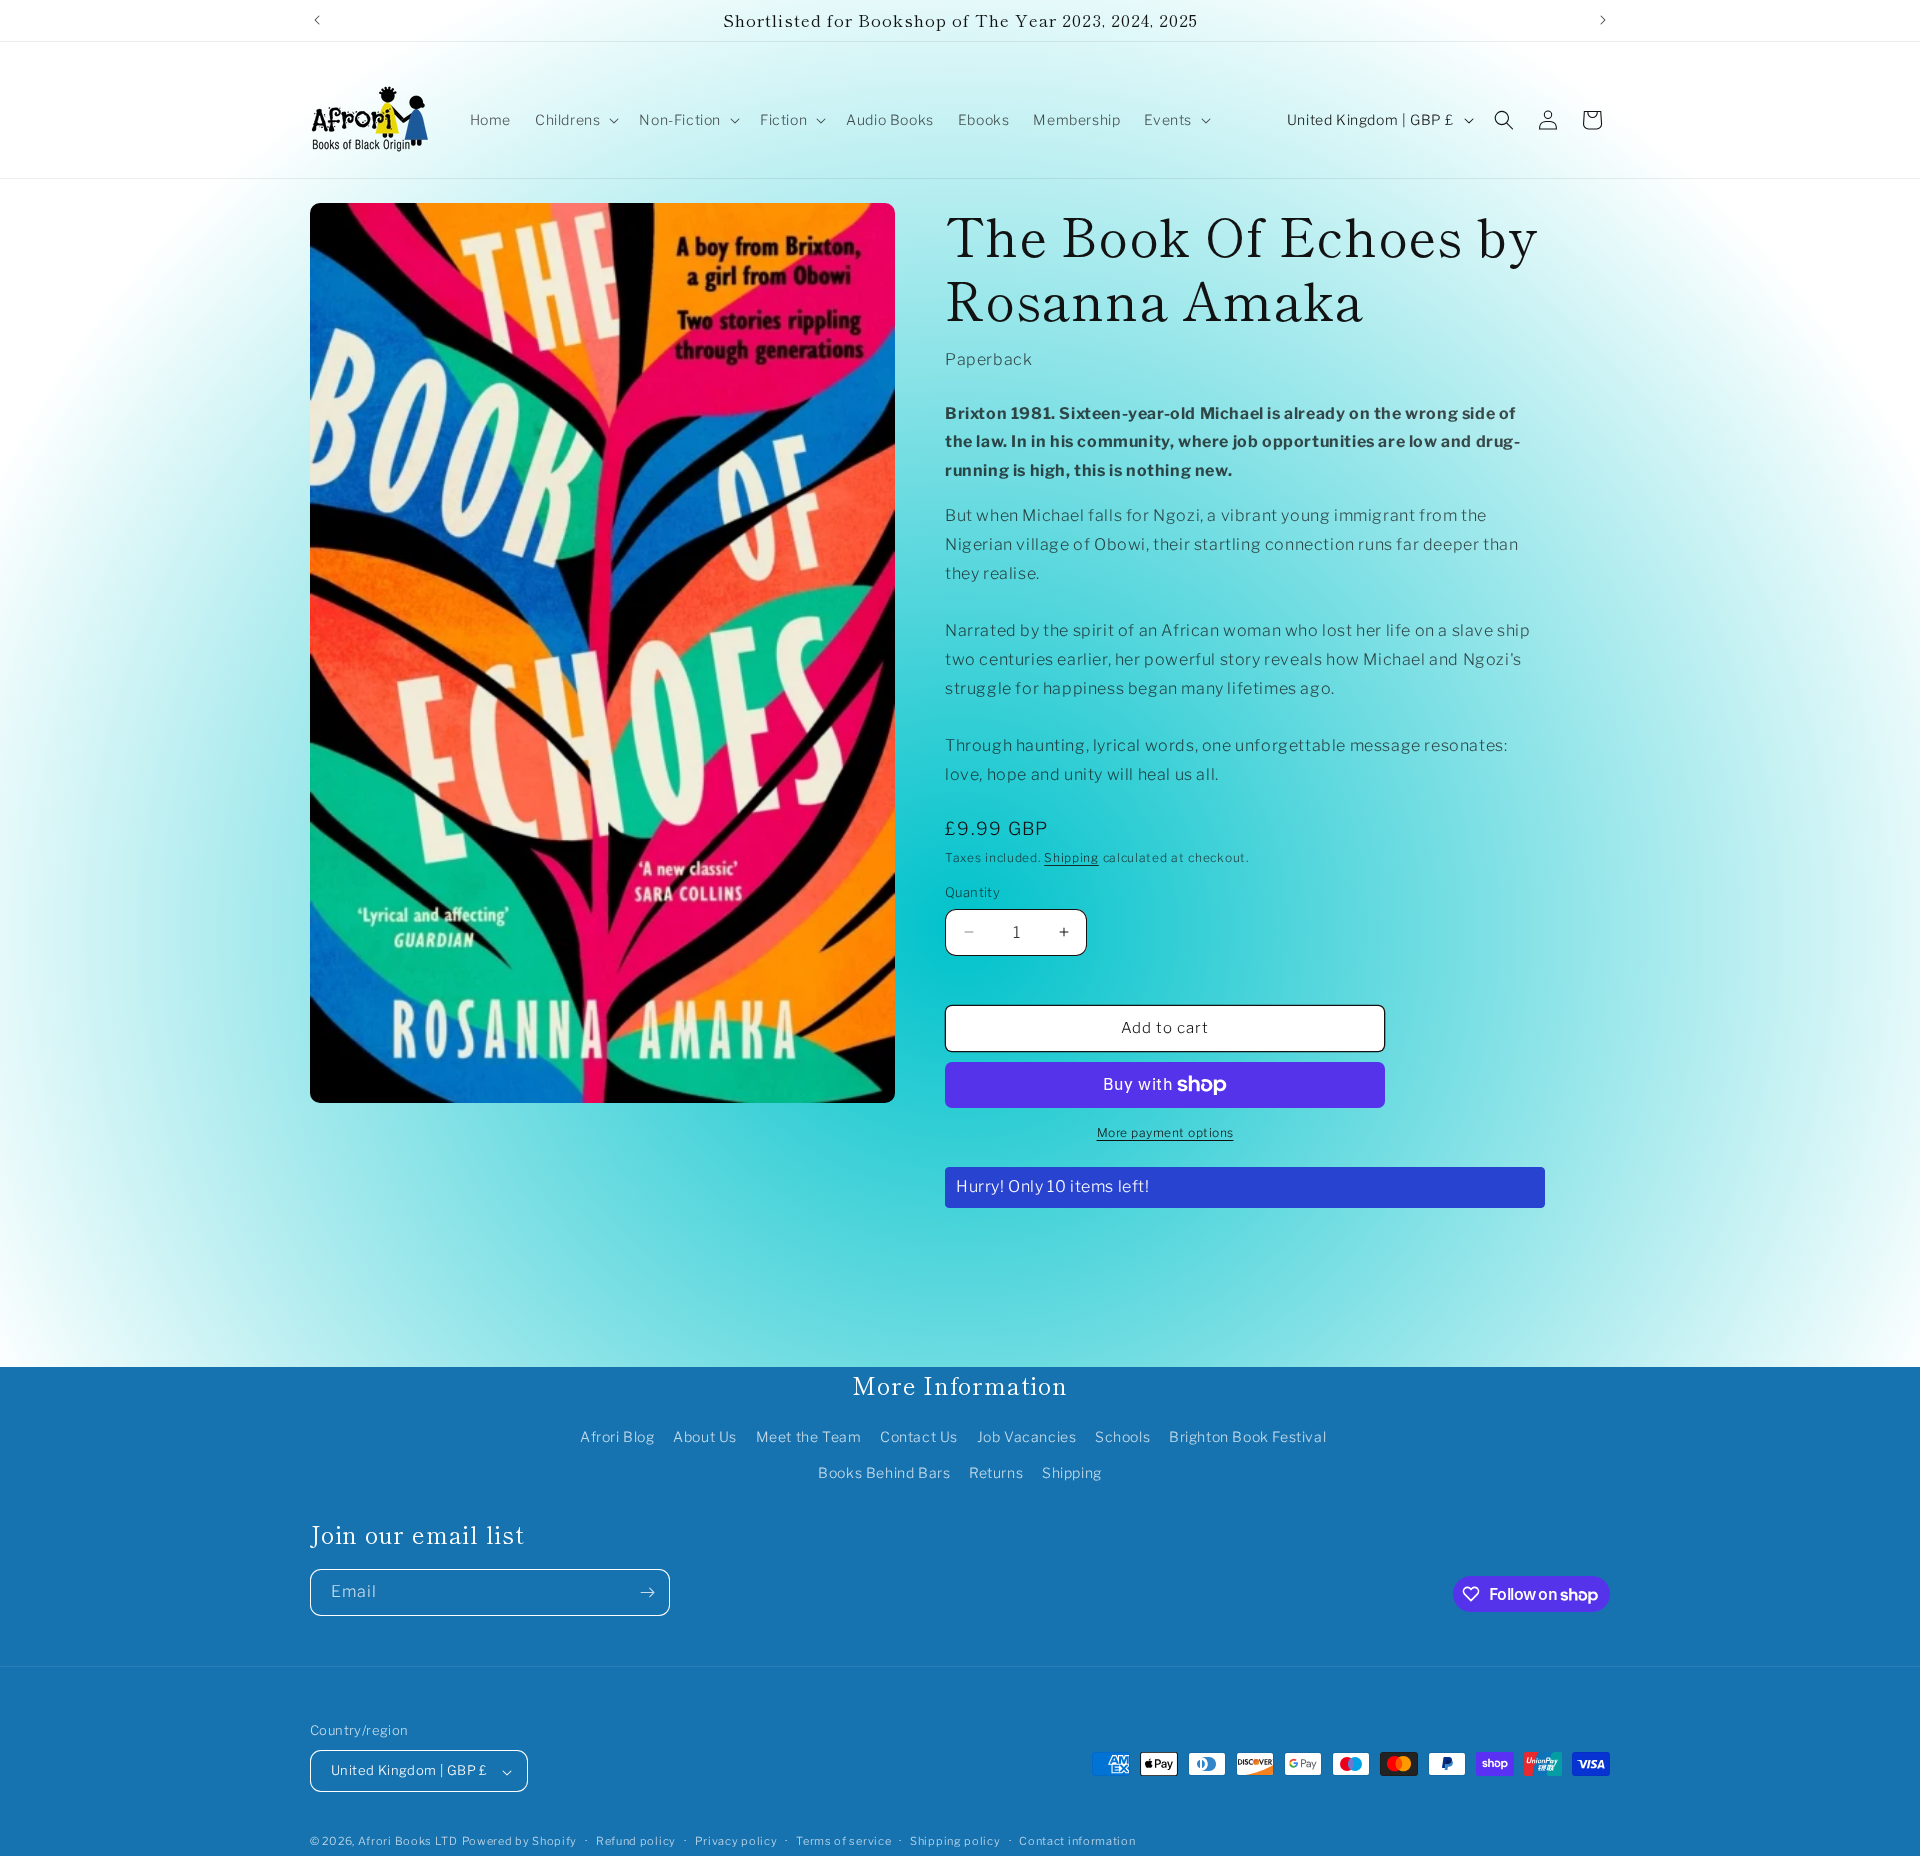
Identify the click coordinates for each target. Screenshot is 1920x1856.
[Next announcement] (1603, 20)
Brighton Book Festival (1247, 1437)
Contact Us (919, 1437)
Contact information (1077, 1841)
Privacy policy (736, 1841)
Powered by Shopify (520, 1842)
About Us (705, 1437)
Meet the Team (809, 1437)
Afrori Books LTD (408, 1842)
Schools (1122, 1437)
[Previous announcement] (317, 20)
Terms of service (843, 1841)
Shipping (1071, 857)
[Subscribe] (647, 1592)
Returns (996, 1472)
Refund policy (636, 1841)
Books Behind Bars (884, 1472)
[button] (575, 120)
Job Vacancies (1027, 1437)
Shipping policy (955, 1841)
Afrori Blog (617, 1437)
